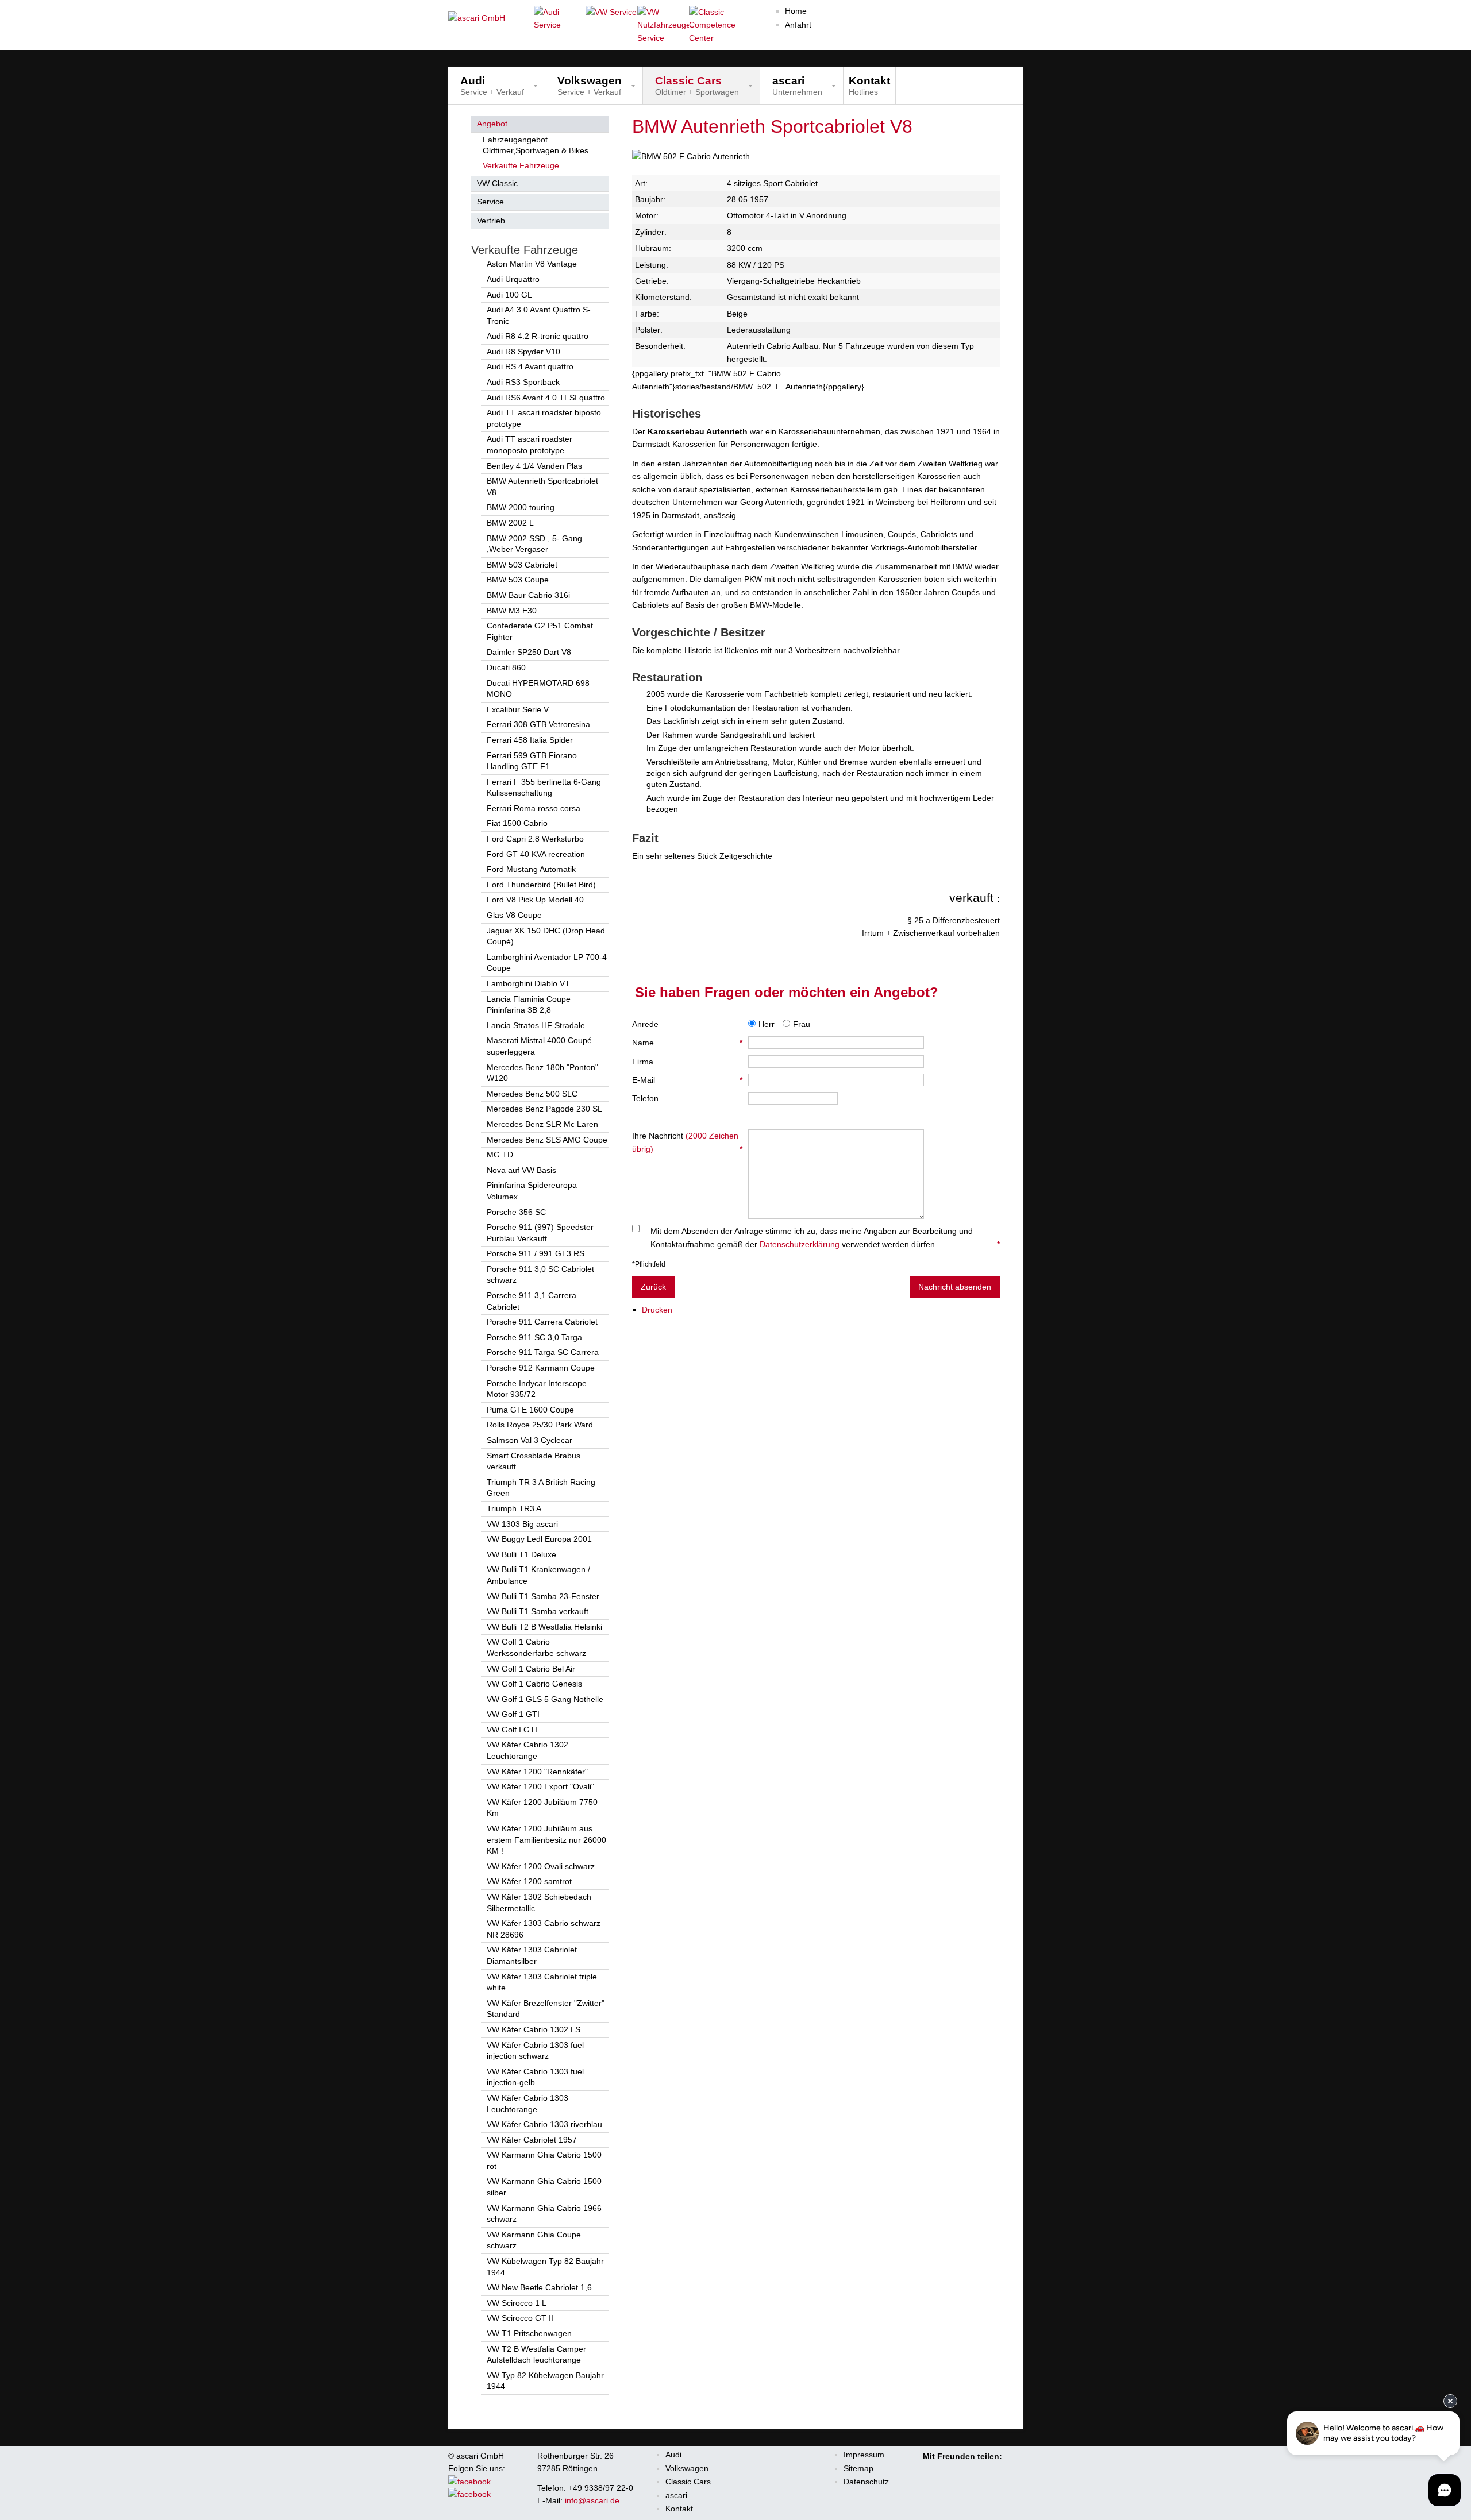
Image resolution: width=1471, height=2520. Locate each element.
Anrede (645, 1024)
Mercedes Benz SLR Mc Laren (542, 1124)
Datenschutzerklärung (800, 1244)
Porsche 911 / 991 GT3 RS (536, 1253)
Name (687, 1043)
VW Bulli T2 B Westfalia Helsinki (544, 1627)
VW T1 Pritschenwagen (529, 2333)
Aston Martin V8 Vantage (532, 264)
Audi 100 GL (509, 295)
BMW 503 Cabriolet (522, 565)
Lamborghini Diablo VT (528, 983)
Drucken (657, 1310)
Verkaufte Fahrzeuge (521, 165)
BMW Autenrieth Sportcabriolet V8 (772, 126)
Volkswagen (687, 2468)
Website (687, 1117)
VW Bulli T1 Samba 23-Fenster (543, 1596)
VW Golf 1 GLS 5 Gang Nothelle (545, 1699)
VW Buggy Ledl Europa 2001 (539, 1539)
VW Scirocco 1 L (517, 2303)
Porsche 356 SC (516, 1212)
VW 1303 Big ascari (522, 1524)
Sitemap (858, 2468)
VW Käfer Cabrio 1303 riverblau (544, 2124)
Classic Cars (688, 2482)
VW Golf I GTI (512, 1730)
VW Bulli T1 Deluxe (521, 1554)
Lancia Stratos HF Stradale (536, 1025)
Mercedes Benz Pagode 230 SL (544, 1109)
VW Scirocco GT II (520, 2318)
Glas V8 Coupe (514, 915)
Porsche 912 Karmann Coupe (541, 1368)
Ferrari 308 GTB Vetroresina (538, 724)
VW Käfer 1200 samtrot (529, 1881)
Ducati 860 (506, 667)
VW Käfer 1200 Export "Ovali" (540, 1786)
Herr (767, 1024)
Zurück (653, 1287)
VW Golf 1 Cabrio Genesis (534, 1684)
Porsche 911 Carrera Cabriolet (542, 1322)
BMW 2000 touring (521, 507)
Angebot (492, 124)
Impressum (864, 2455)
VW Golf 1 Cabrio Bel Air (531, 1669)
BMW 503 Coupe (518, 580)
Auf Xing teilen (962, 2470)
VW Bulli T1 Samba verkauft (538, 1611)
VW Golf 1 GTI (513, 1714)
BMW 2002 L (510, 523)
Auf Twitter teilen (946, 2470)
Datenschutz (866, 2482)
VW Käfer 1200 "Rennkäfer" (537, 1772)
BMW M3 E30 (512, 611)
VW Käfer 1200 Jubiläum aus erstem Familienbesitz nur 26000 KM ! (546, 1840)
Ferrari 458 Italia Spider (530, 740)
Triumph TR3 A (514, 1508)
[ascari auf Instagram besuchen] (469, 2494)
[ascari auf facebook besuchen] (475, 2482)
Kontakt (679, 2509)
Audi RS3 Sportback (523, 382)
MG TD (500, 1155)
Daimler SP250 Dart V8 (529, 652)
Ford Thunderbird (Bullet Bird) (541, 885)
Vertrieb (491, 221)
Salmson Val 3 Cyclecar (530, 1440)
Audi (673, 2455)
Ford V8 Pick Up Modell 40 (535, 900)
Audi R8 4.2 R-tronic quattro (538, 336)
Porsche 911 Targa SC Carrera (543, 1352)
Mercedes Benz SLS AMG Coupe (547, 1140)
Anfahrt (798, 25)
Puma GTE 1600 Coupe (530, 1410)
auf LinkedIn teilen (978, 2470)
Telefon (645, 1098)
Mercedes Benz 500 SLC (532, 1094)
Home (796, 11)
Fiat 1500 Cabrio (517, 823)
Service (490, 202)
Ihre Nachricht (687, 1142)
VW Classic (497, 183)
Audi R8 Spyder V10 (523, 352)
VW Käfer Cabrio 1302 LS (534, 2029)
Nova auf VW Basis (521, 1170)
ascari (676, 2495)
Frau (802, 1024)
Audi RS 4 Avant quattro (530, 366)
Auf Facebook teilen (930, 2470)
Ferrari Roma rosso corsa (534, 808)
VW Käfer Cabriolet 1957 (532, 2140)
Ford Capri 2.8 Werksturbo (535, 839)
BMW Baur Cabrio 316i (528, 595)
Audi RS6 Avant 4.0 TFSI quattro (546, 398)
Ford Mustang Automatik (531, 869)
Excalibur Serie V (518, 709)
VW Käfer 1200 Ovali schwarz (541, 1866)
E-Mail (687, 1080)
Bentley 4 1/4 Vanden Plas (534, 466)
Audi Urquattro (513, 279)
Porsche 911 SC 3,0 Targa (534, 1337)
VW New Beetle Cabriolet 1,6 (539, 2287)
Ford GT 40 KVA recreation (536, 854)
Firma (643, 1062)
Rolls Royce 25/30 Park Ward (540, 1425)
